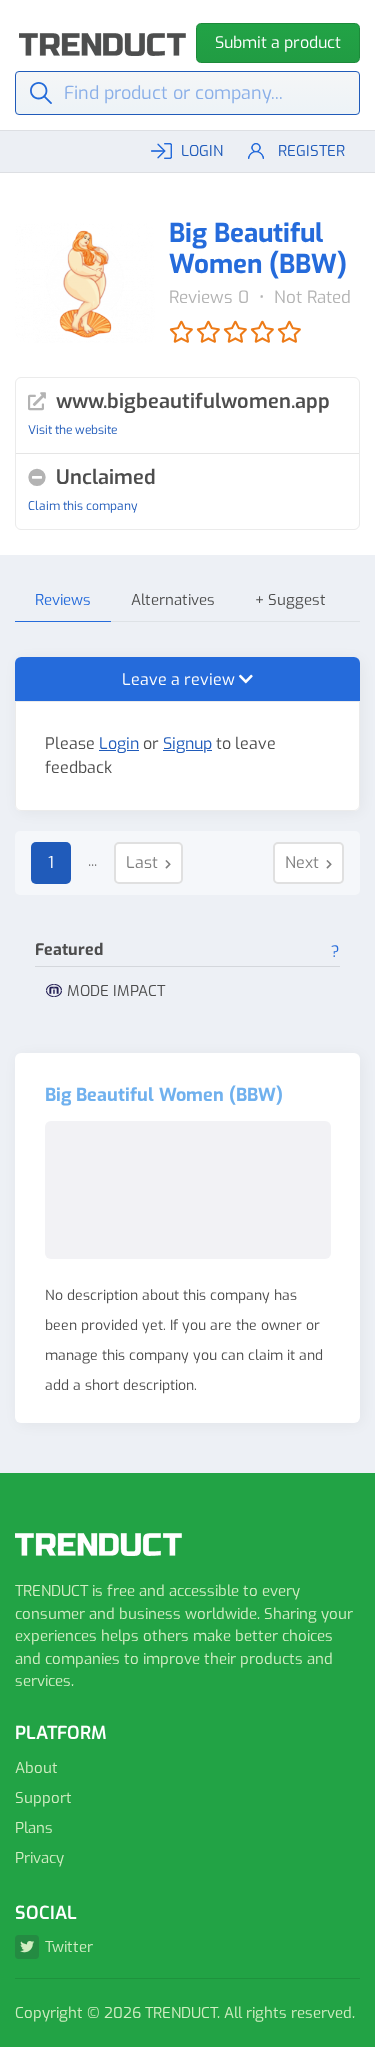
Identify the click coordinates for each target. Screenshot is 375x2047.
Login (119, 743)
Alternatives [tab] (173, 600)
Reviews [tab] (63, 600)
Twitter (69, 1947)
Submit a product (278, 42)
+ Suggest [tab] (290, 600)
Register (311, 151)
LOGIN (202, 151)
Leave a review (180, 679)
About (36, 1768)
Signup (187, 743)
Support (43, 1798)
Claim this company (82, 506)
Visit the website (72, 430)
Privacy (39, 1858)
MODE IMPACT (116, 991)
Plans (34, 1828)
